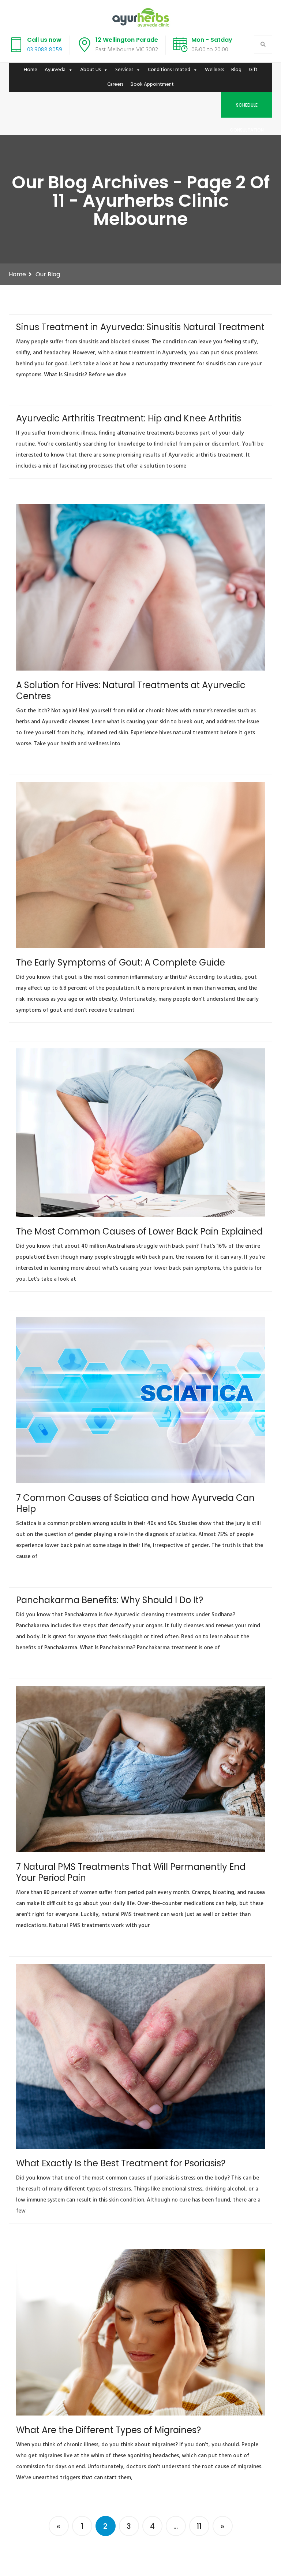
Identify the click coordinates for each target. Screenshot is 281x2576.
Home (31, 70)
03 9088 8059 (45, 50)
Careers (115, 84)
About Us (90, 70)
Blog (236, 70)
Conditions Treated (169, 70)
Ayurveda (55, 70)
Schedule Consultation (247, 110)
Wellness (214, 70)
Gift (253, 70)
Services (124, 70)
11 (199, 2526)
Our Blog (48, 274)
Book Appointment (152, 84)
